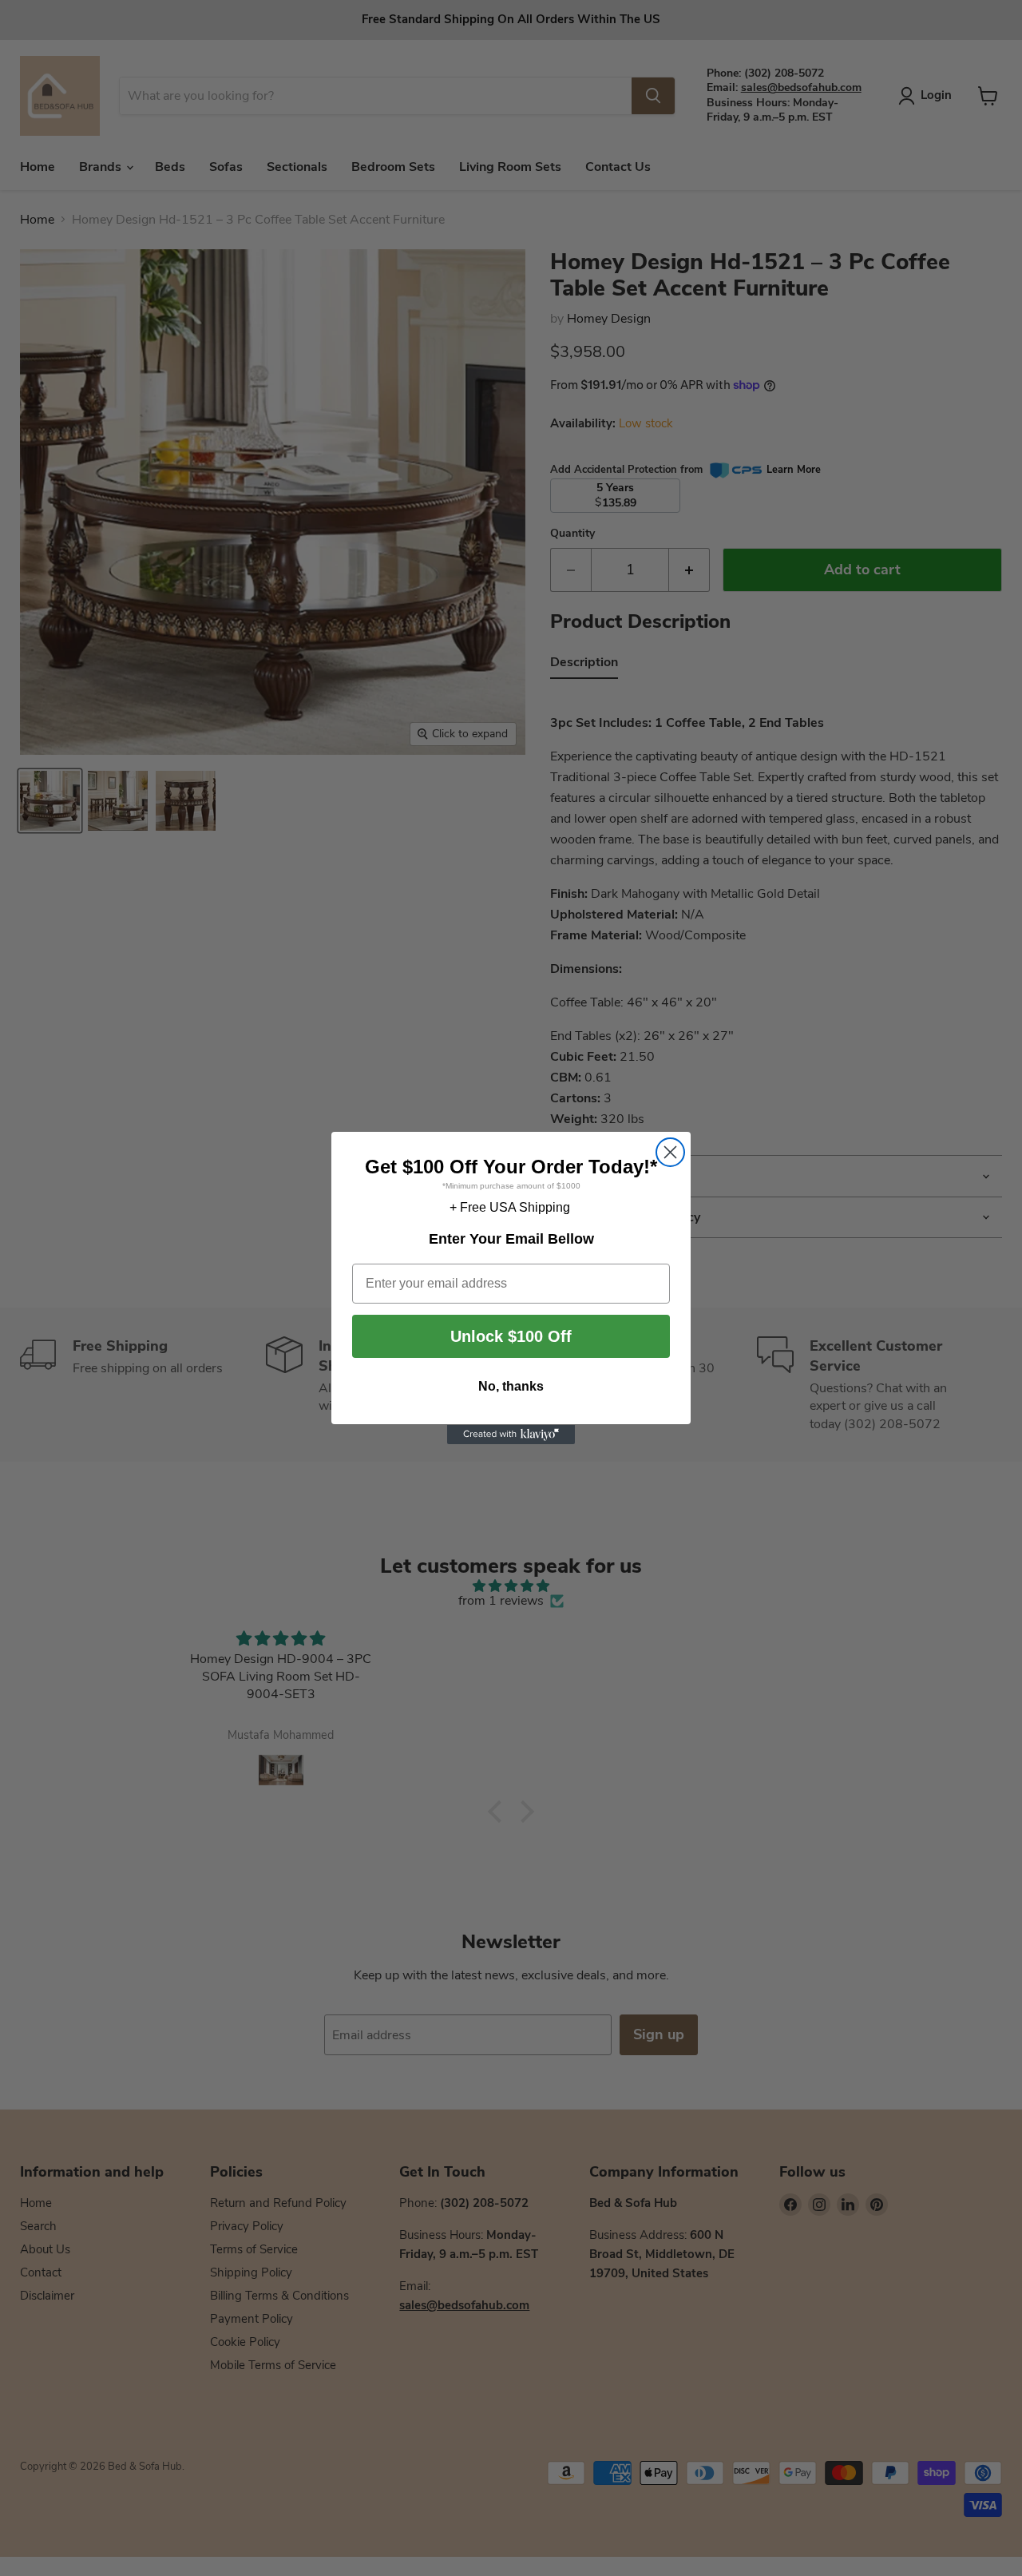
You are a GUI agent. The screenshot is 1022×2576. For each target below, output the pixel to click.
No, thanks (511, 1387)
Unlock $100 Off (511, 1337)
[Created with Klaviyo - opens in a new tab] (511, 1435)
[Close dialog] (670, 1152)
